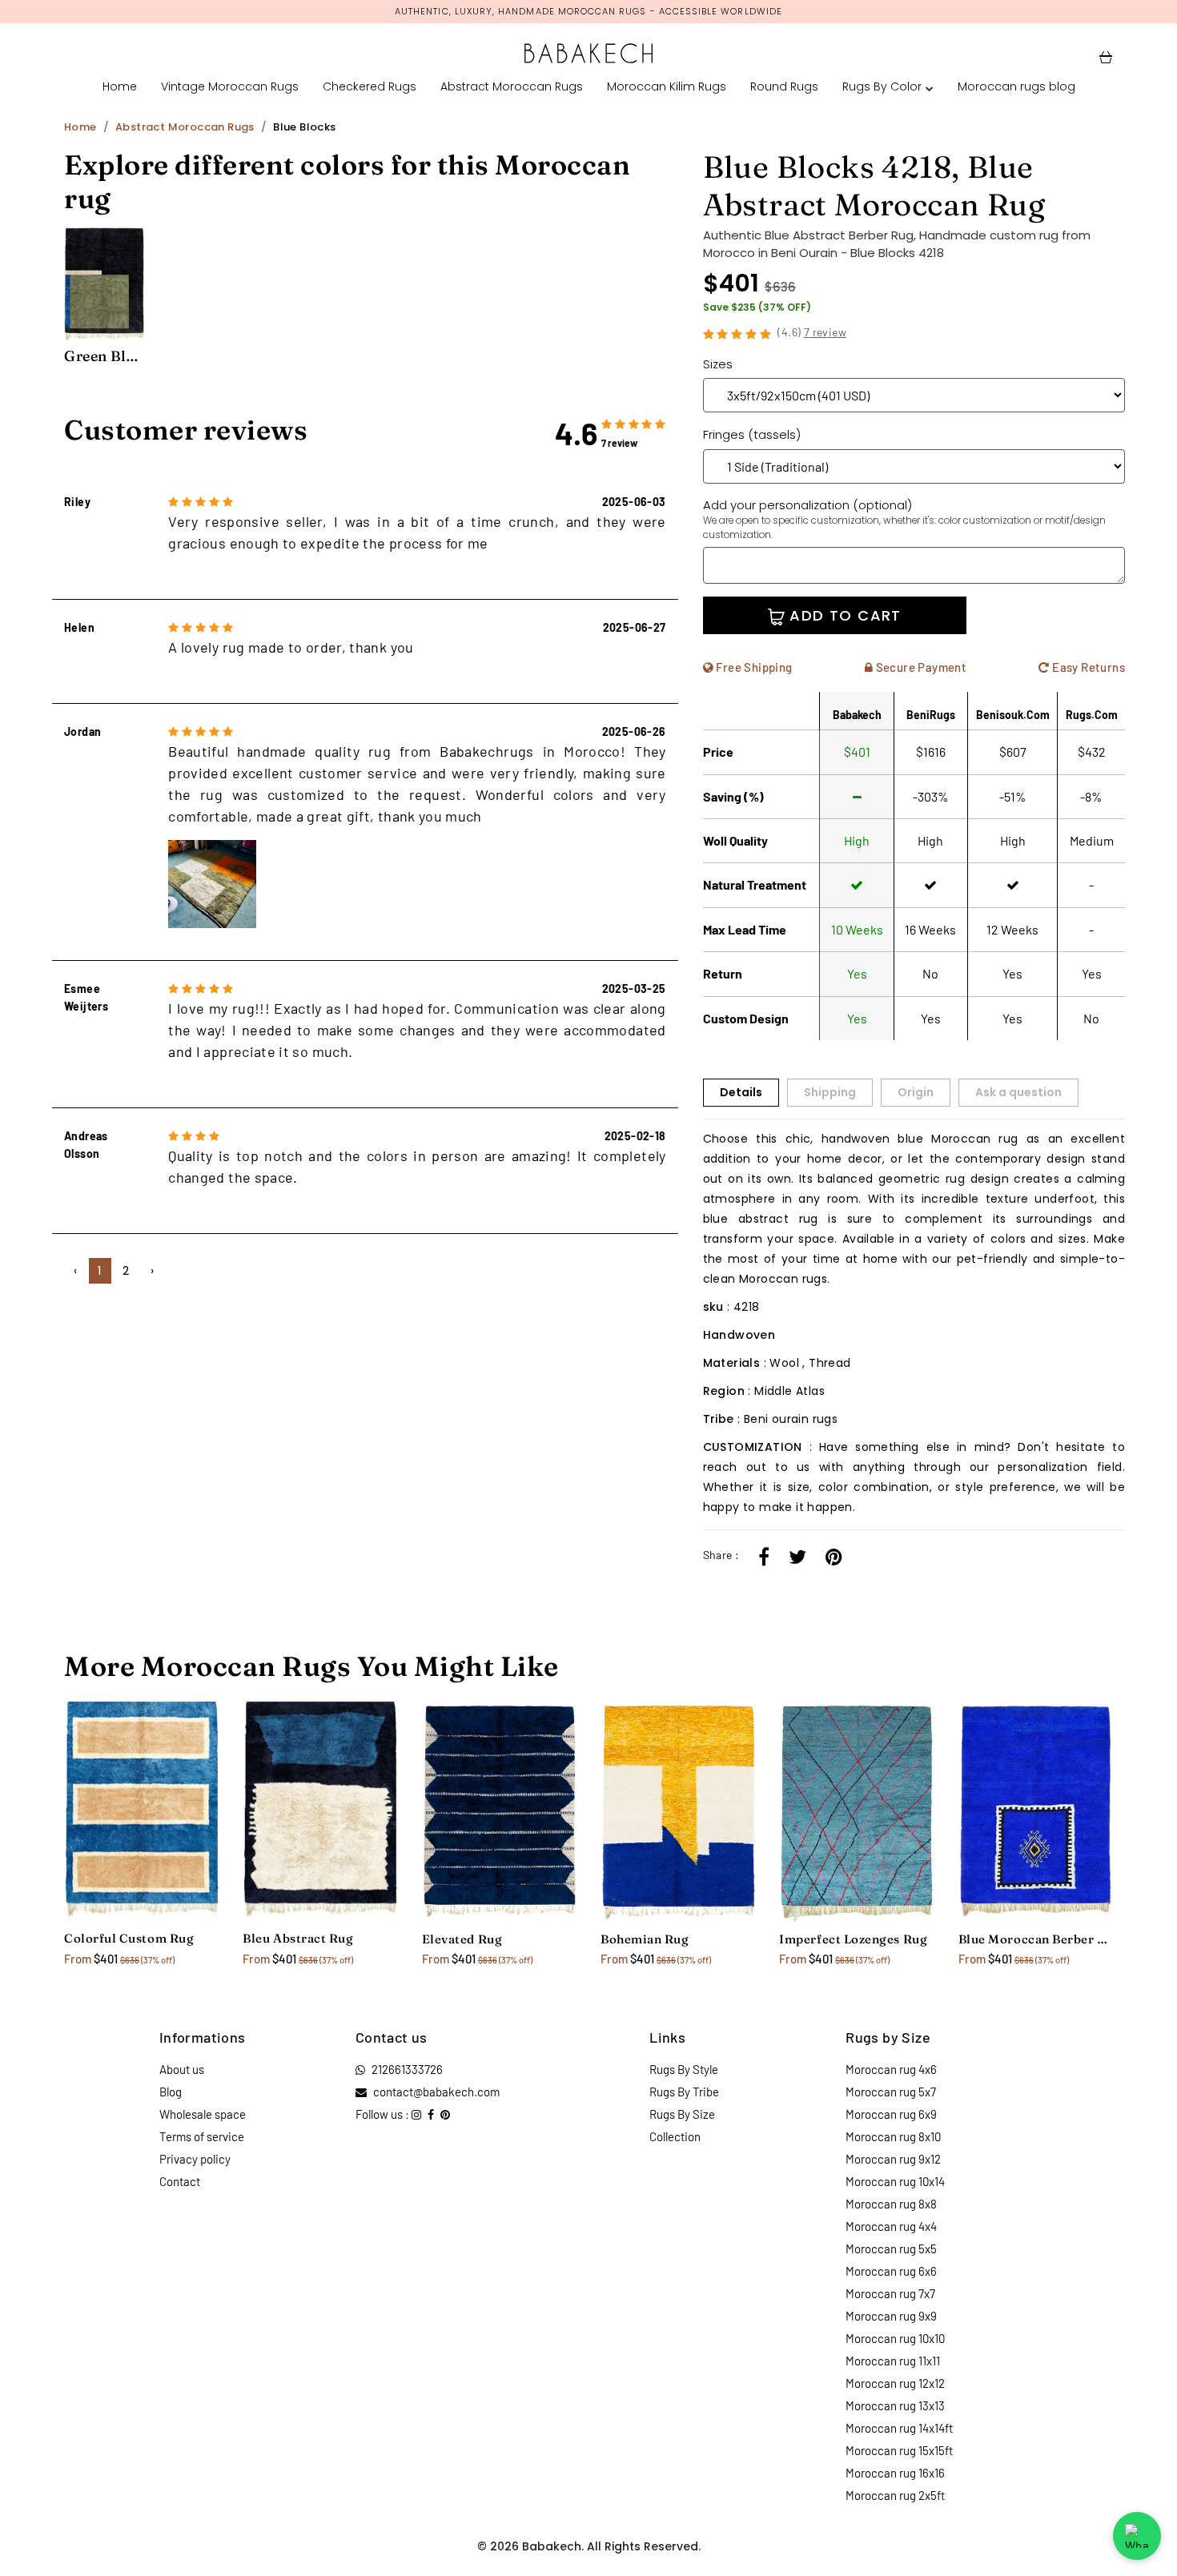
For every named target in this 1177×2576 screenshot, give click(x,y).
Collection (675, 2136)
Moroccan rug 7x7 (890, 2293)
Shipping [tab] (830, 1092)
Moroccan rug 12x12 (895, 2383)
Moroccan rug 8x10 (893, 2136)
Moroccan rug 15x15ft (899, 2450)
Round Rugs (784, 86)
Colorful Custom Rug (129, 1938)
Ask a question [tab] (1018, 1092)
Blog (171, 2092)
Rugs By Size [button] (682, 2114)
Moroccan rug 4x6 (891, 2069)
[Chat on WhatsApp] (1137, 2536)
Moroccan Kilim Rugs (667, 86)
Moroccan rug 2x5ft (895, 2495)
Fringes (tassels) (752, 434)
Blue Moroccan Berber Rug (1036, 1939)
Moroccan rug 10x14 (895, 2181)
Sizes (718, 364)
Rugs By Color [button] (882, 86)
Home (120, 86)
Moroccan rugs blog (1016, 86)
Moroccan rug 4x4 (891, 2226)
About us (182, 2069)
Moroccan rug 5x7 (891, 2092)
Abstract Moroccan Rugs (512, 86)
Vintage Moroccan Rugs (230, 86)
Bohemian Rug (645, 1939)
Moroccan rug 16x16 (895, 2473)
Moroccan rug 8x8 (891, 2204)
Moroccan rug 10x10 (895, 2338)
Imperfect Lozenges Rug (853, 1939)
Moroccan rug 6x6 (891, 2271)
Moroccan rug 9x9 (891, 2316)
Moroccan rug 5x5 (891, 2248)
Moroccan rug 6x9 (891, 2114)
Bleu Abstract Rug (298, 1938)
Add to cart (843, 615)
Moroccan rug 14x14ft (899, 2428)
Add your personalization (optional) (904, 519)
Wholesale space (203, 2114)
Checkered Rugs (370, 86)
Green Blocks (104, 356)
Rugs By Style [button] (684, 2069)
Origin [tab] (916, 1092)
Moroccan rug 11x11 (893, 2361)
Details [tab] (741, 1092)
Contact (180, 2181)
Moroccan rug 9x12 (893, 2159)
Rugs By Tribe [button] (684, 2092)
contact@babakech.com (436, 2092)
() (812, 332)
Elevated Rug (462, 1939)
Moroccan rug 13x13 (895, 2405)
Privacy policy (195, 2159)
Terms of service (202, 2136)
